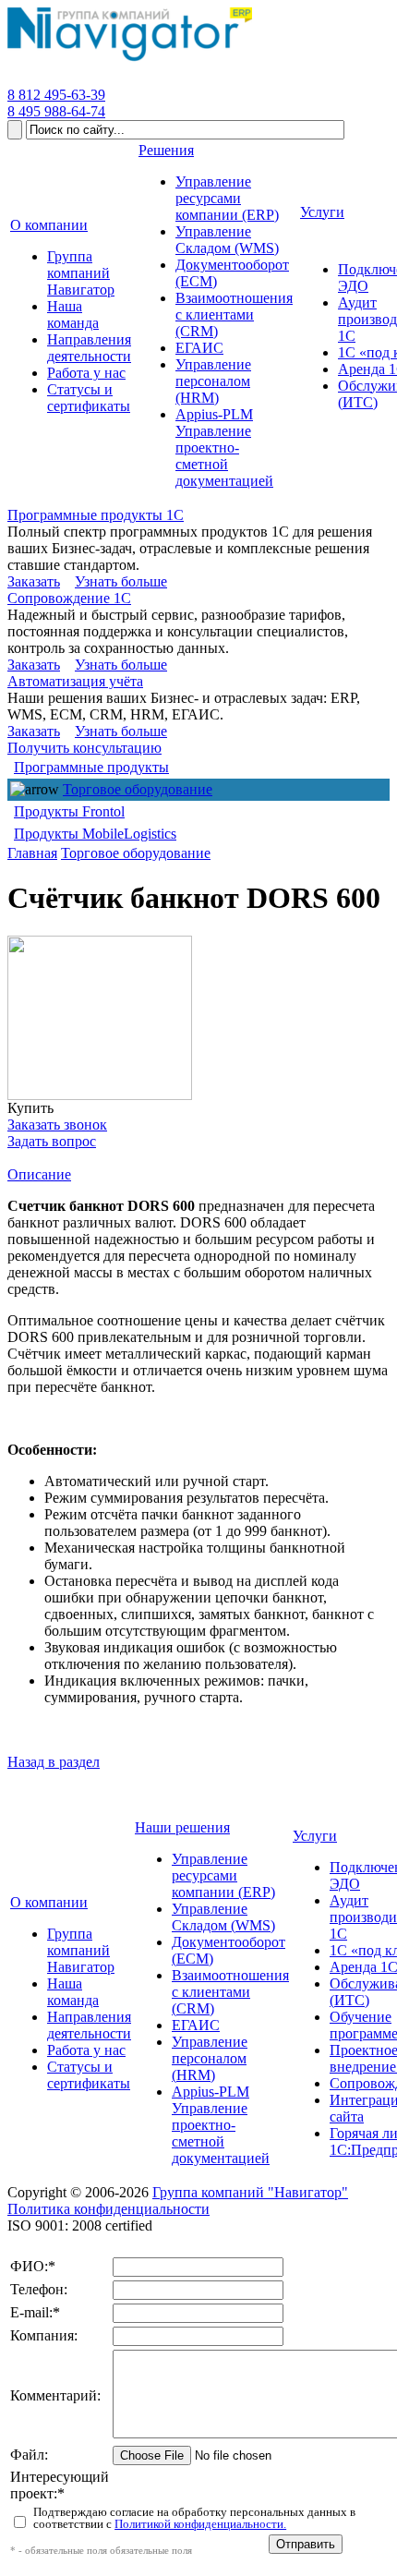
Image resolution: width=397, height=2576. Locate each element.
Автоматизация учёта (75, 681)
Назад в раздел (54, 1762)
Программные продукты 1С (96, 515)
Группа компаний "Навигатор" (250, 2192)
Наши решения (182, 1827)
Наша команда (73, 1992)
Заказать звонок (57, 1125)
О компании (49, 1902)
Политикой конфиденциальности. (200, 2524)
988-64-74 (56, 111)
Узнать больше (121, 581)
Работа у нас (86, 2050)
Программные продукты (91, 767)
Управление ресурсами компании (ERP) (223, 1875)
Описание (39, 1174)
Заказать (34, 581)
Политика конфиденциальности (108, 2209)
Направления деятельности (89, 2025)
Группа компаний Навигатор (81, 1950)
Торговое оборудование (138, 789)
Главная (32, 853)
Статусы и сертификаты (89, 2075)
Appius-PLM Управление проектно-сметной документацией (221, 2125)
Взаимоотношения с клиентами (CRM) (230, 1992)
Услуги (315, 1836)
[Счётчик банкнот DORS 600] (100, 1018)
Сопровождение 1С (69, 598)
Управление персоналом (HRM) (210, 2058)
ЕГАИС (196, 2025)
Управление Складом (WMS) (223, 1917)
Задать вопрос (52, 1141)
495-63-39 (56, 95)
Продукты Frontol (69, 811)
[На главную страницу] (130, 61)
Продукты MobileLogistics (95, 834)
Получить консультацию (84, 748)
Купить (30, 1108)
